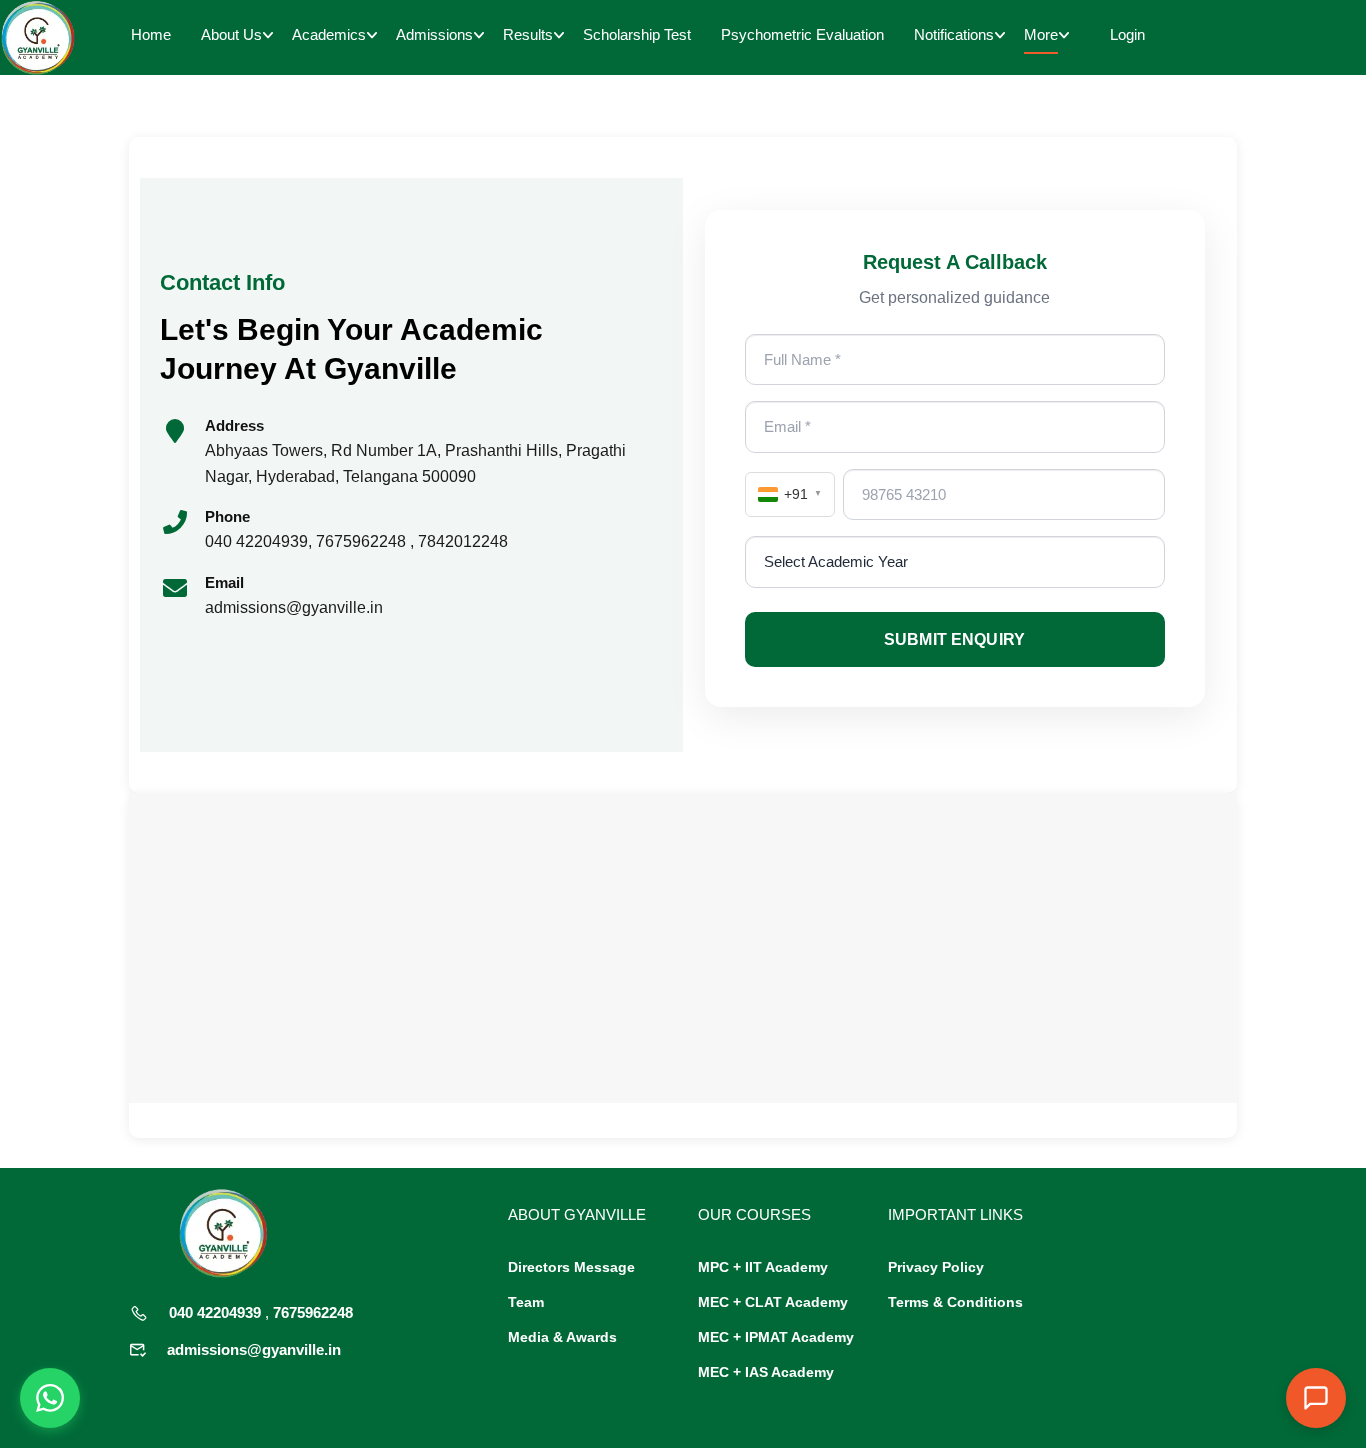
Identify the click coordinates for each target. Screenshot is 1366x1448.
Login (1127, 34)
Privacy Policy (936, 1267)
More (1041, 34)
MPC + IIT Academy (763, 1267)
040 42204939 (215, 1312)
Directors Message (571, 1267)
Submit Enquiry (954, 639)
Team (526, 1302)
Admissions (434, 34)
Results (528, 34)
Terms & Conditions (955, 1302)
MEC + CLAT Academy (773, 1302)
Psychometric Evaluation (802, 34)
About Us (231, 34)
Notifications (954, 34)
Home (151, 34)
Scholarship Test (637, 34)
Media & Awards (562, 1337)
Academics (329, 34)
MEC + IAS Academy (766, 1372)
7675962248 (313, 1312)
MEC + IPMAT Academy (776, 1337)
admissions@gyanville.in (254, 1349)
